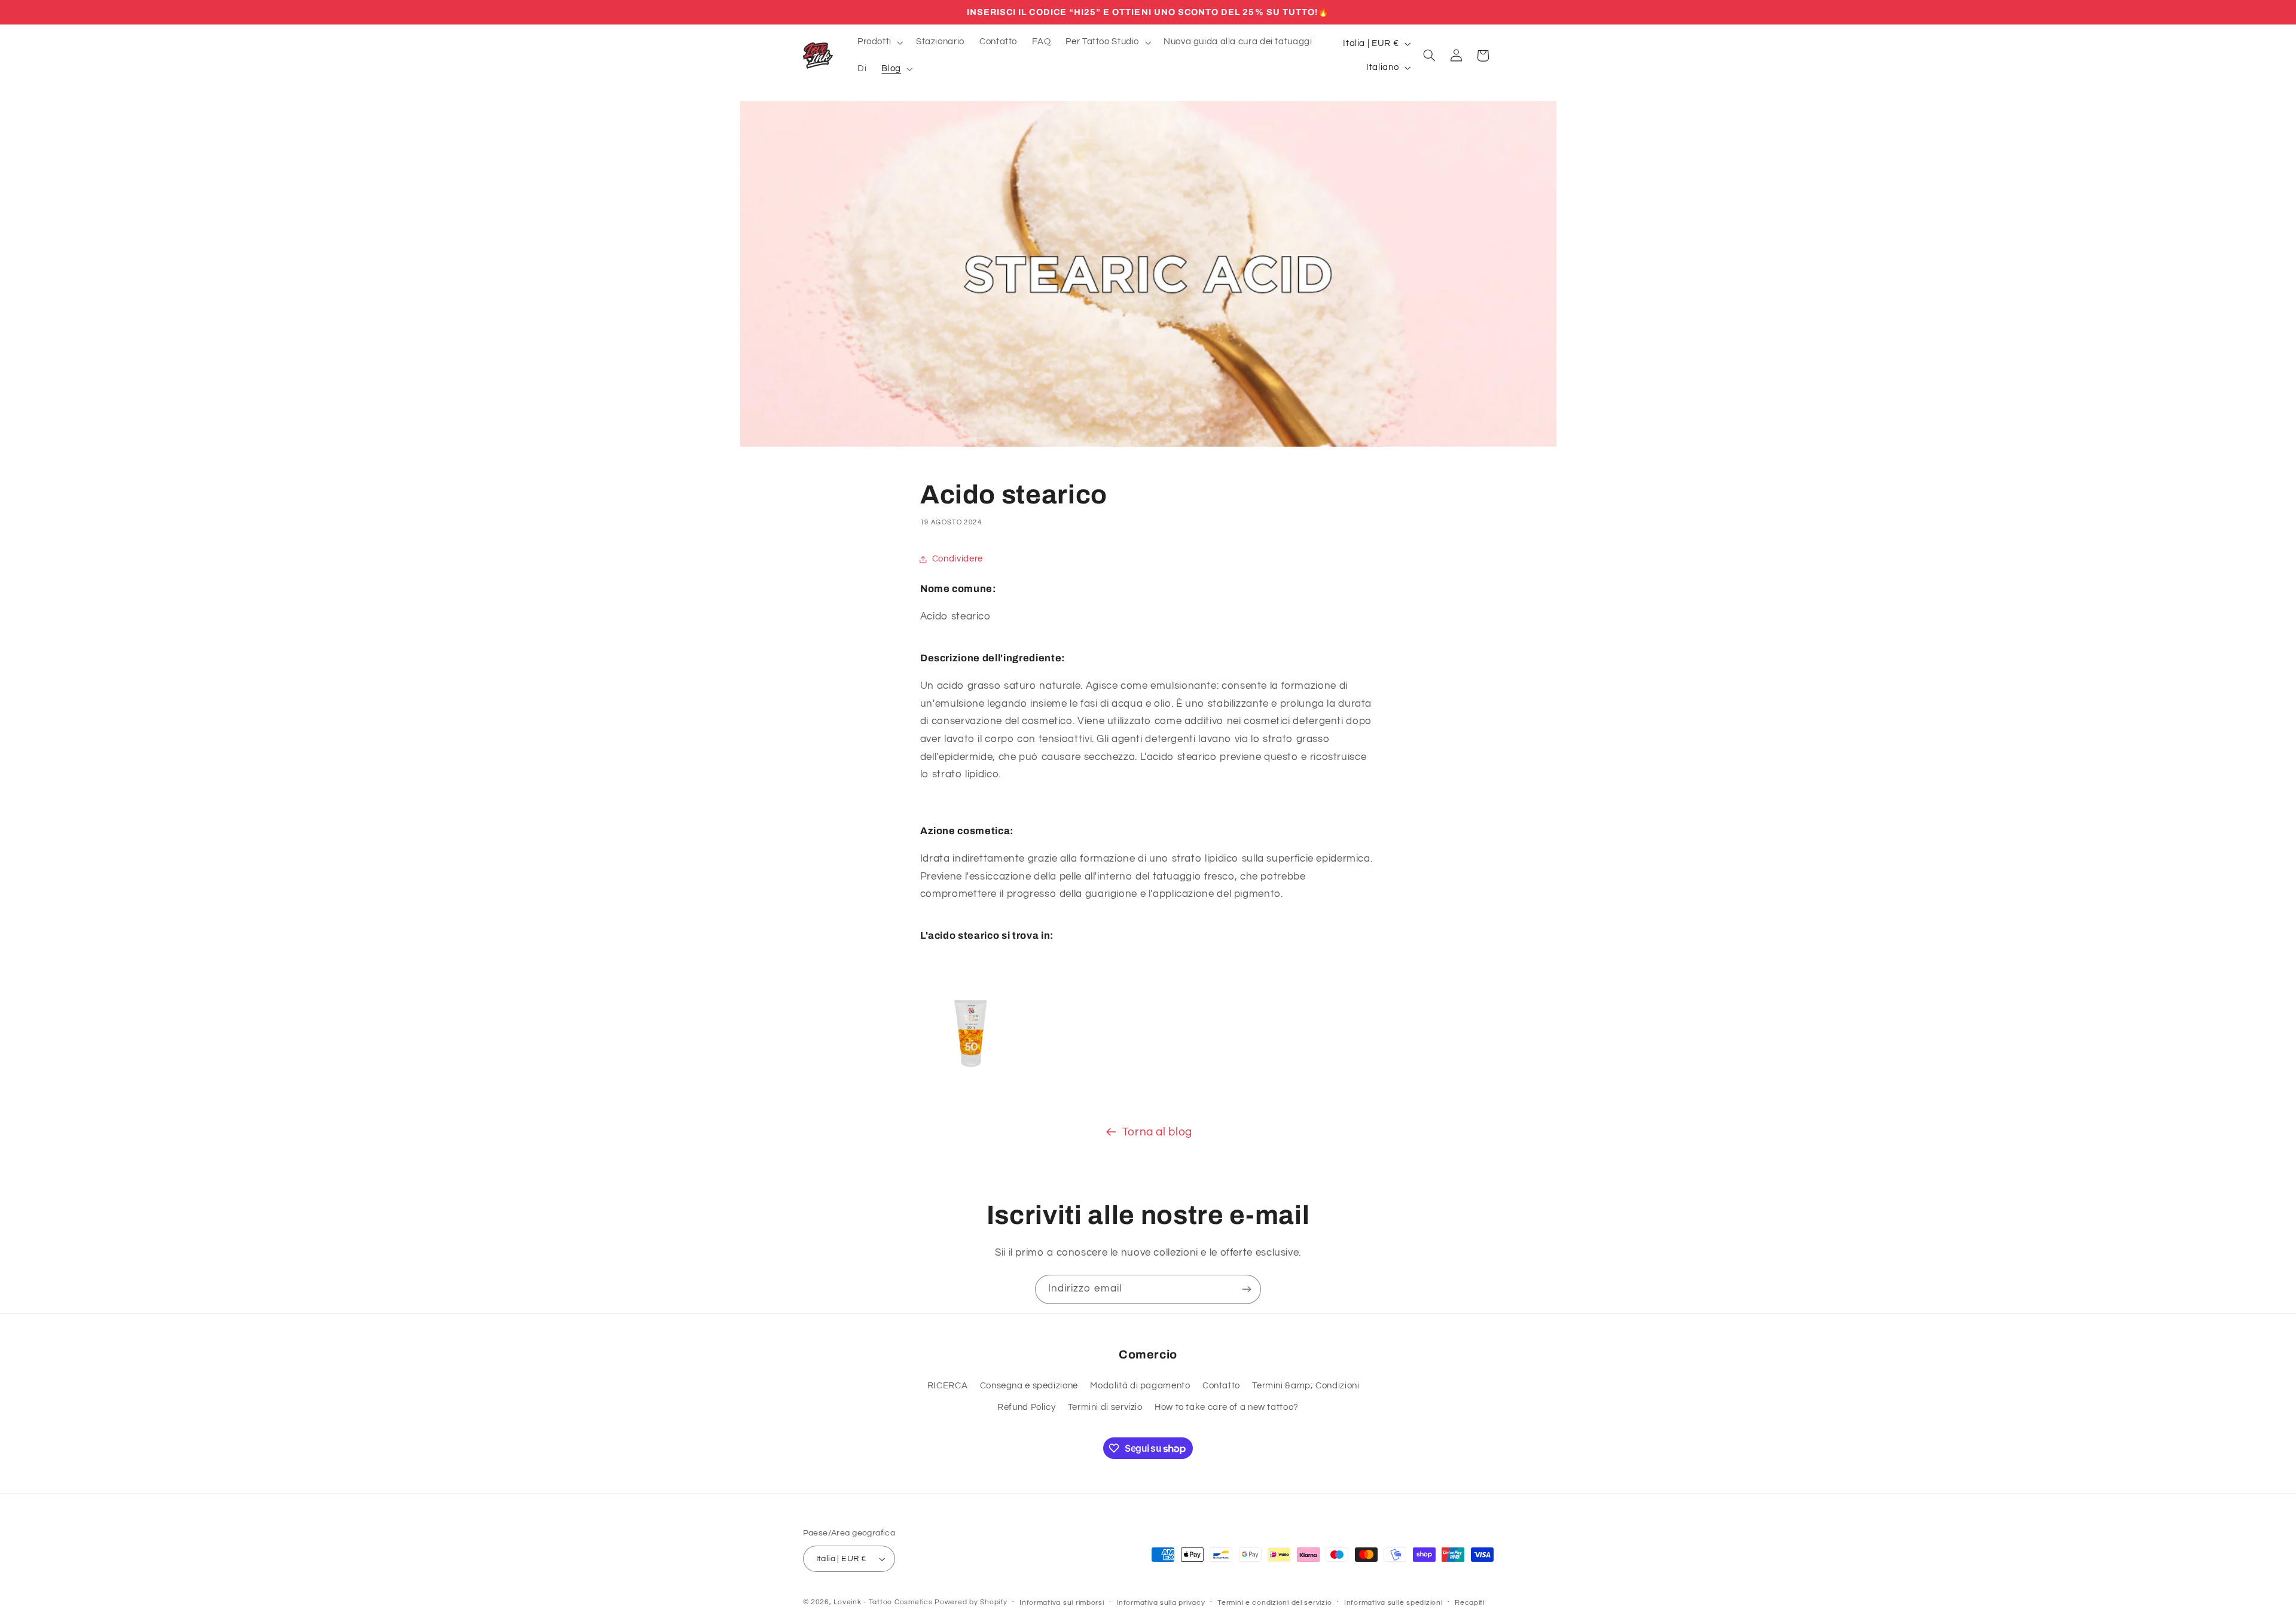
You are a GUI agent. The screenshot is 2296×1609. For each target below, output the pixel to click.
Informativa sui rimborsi (1062, 1603)
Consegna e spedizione (1029, 1386)
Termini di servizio (1105, 1407)
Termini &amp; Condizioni (1306, 1386)
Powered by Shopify (971, 1602)
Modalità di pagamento (1140, 1386)
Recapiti (1470, 1603)
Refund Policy (1026, 1407)
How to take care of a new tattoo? (1227, 1407)
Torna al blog (1157, 1132)
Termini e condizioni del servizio (1274, 1603)
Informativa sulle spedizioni (1393, 1603)
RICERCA (947, 1386)
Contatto (1221, 1386)
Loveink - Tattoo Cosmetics (883, 1602)
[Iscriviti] (1247, 1289)
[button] (879, 42)
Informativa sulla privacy (1161, 1603)
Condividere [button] (958, 559)
